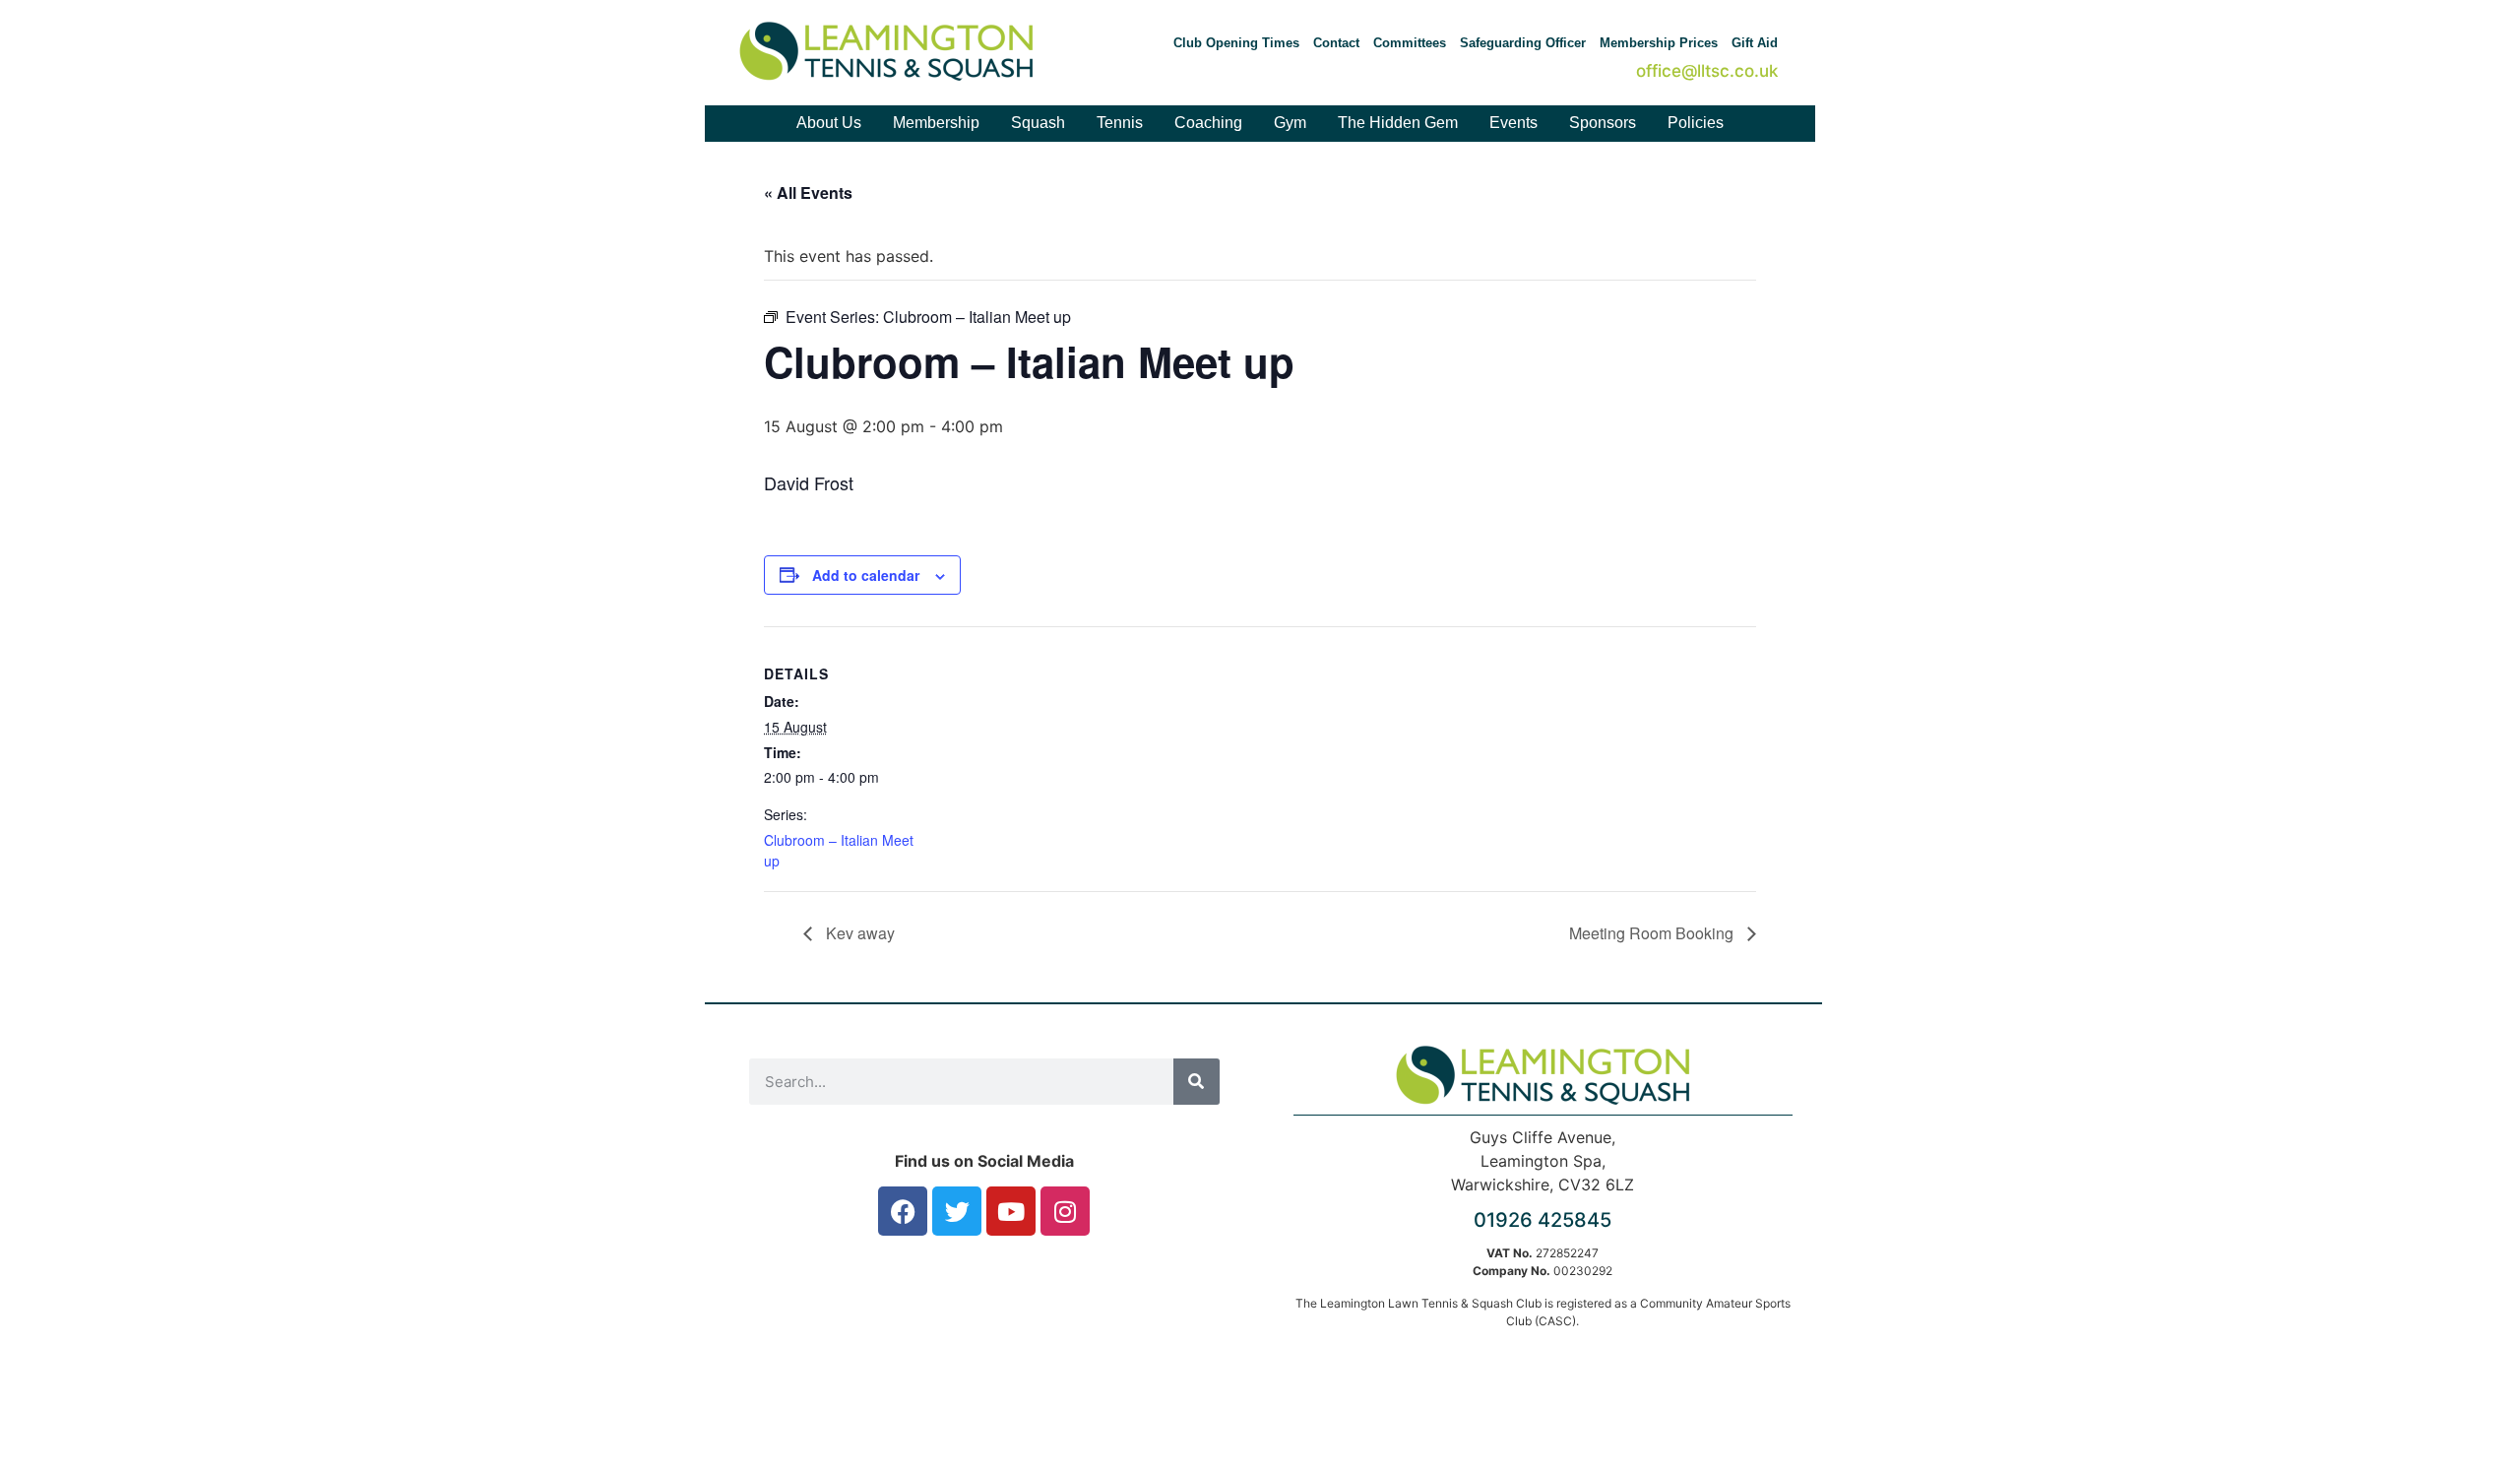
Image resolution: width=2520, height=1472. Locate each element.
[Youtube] (1011, 1211)
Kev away (858, 933)
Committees (1410, 43)
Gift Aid (1755, 43)
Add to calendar (866, 575)
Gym (1290, 123)
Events (1513, 123)
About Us (829, 123)
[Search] (1197, 1082)
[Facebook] (903, 1211)
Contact (1336, 43)
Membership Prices (1659, 43)
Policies (1696, 123)
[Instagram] (1065, 1211)
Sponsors (1603, 123)
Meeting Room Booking (1653, 933)
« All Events (808, 192)
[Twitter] (957, 1211)
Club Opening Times (1236, 43)
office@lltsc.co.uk (1707, 71)
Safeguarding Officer (1523, 43)
